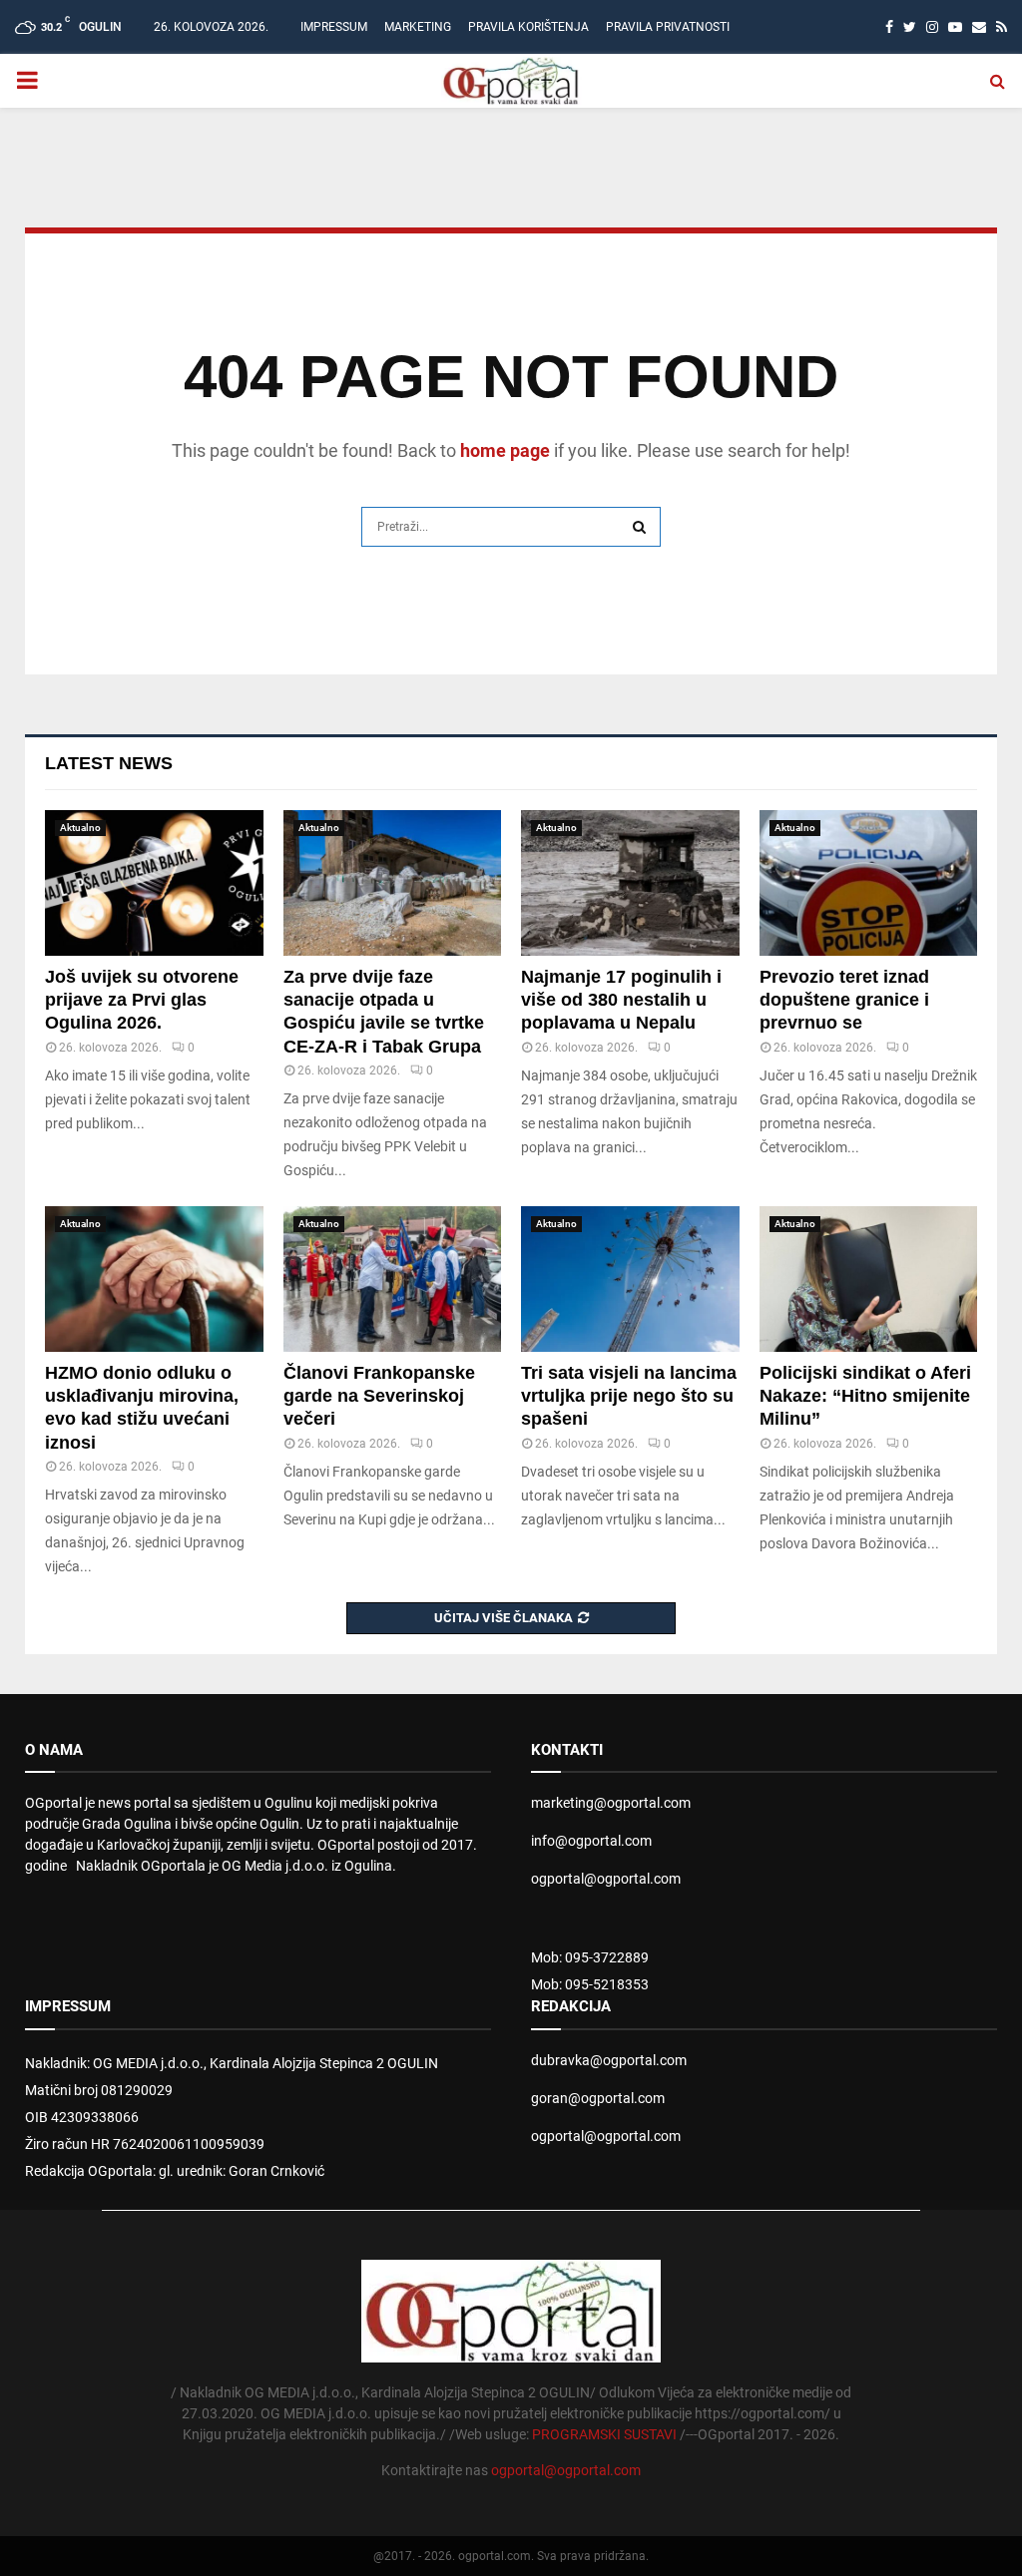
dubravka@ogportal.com (609, 2060)
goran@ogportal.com (598, 2098)
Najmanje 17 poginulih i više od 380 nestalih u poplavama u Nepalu (621, 1000)
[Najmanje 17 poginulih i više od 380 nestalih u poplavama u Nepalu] (630, 883)
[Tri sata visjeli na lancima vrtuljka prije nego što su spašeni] (630, 1279)
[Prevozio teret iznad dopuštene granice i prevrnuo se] (869, 883)
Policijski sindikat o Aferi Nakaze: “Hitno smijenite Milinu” (865, 1396)
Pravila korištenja (528, 27)
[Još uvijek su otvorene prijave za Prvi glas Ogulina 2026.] (154, 883)
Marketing (418, 27)
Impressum (334, 27)
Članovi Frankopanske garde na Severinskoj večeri (379, 1396)
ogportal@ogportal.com (606, 1879)
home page (505, 450)
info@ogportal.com (591, 1841)
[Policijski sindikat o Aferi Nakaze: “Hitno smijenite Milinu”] (869, 1279)
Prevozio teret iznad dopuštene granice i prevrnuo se (844, 1000)
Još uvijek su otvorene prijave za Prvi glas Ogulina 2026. (142, 1000)
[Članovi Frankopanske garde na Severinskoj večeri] (393, 1279)
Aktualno (80, 828)
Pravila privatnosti (668, 27)
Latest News (109, 763)
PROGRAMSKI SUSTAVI (604, 2434)
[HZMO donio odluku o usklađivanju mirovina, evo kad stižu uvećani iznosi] (154, 1279)
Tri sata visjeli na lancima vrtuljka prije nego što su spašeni (629, 1396)
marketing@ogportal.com (611, 1803)
